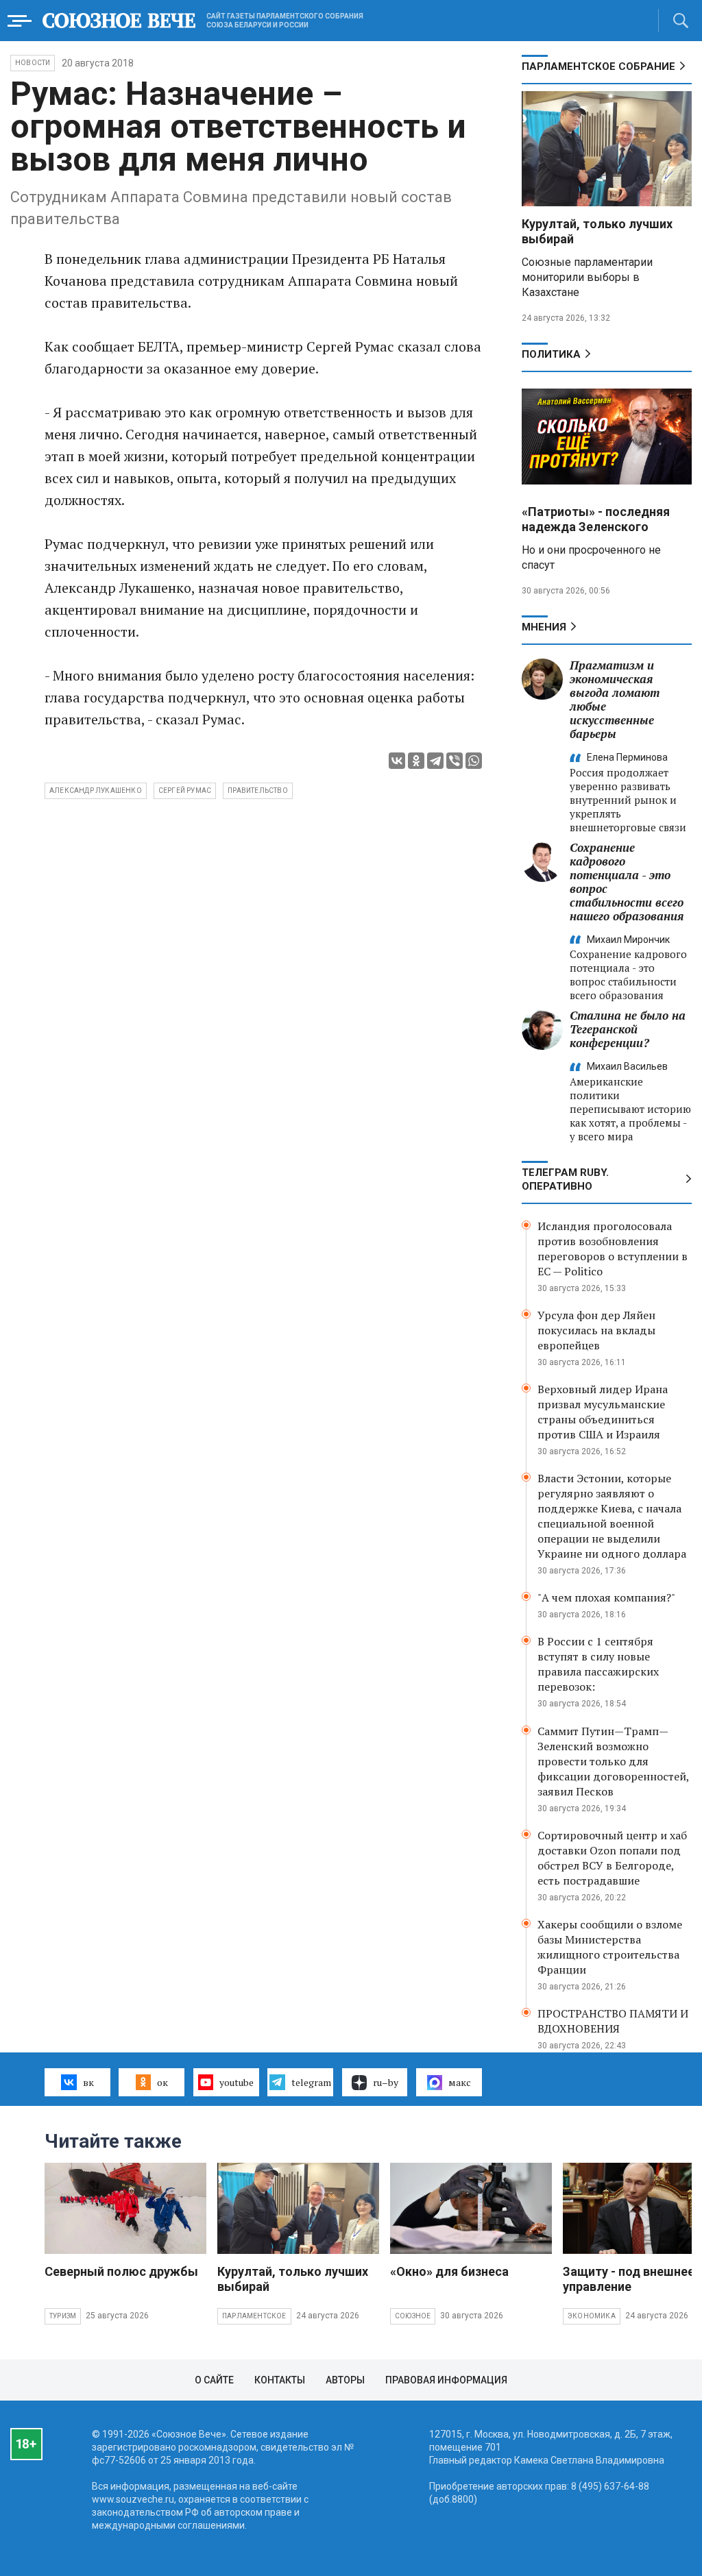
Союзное (413, 2316)
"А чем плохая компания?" (606, 1597)
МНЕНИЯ (544, 627)
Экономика (592, 2316)
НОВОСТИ (33, 63)
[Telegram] (435, 761)
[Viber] (455, 761)
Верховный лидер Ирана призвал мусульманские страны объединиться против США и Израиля (603, 1412)
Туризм (63, 2316)
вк (88, 2082)
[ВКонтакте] (397, 761)
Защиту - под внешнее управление (629, 2279)
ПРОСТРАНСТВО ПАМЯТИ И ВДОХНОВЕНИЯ (613, 2021)
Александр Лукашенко (96, 790)
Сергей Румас (185, 790)
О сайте (214, 2380)
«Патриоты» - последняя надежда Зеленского (596, 519)
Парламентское (254, 2316)
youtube (237, 2082)
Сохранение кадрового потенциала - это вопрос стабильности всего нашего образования (627, 882)
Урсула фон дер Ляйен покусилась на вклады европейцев (596, 1330)
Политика (551, 354)
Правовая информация (446, 2380)
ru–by (386, 2082)
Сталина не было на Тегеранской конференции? (628, 1029)
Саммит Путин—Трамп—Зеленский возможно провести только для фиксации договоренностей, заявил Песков (613, 1761)
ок (162, 2082)
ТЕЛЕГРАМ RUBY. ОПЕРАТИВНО (565, 1179)
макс (460, 2082)
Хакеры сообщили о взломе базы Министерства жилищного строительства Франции (610, 1947)
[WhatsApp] (474, 761)
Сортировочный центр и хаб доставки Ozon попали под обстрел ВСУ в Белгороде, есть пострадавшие (612, 1858)
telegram (311, 2082)
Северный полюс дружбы (121, 2271)
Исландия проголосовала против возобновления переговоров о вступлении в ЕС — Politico (613, 1249)
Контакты (280, 2380)
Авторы (345, 2380)
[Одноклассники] (416, 761)
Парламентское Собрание (598, 66)
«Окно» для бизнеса (449, 2271)
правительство (258, 790)
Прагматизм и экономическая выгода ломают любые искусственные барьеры (615, 699)
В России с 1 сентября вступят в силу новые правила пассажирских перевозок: (598, 1664)
